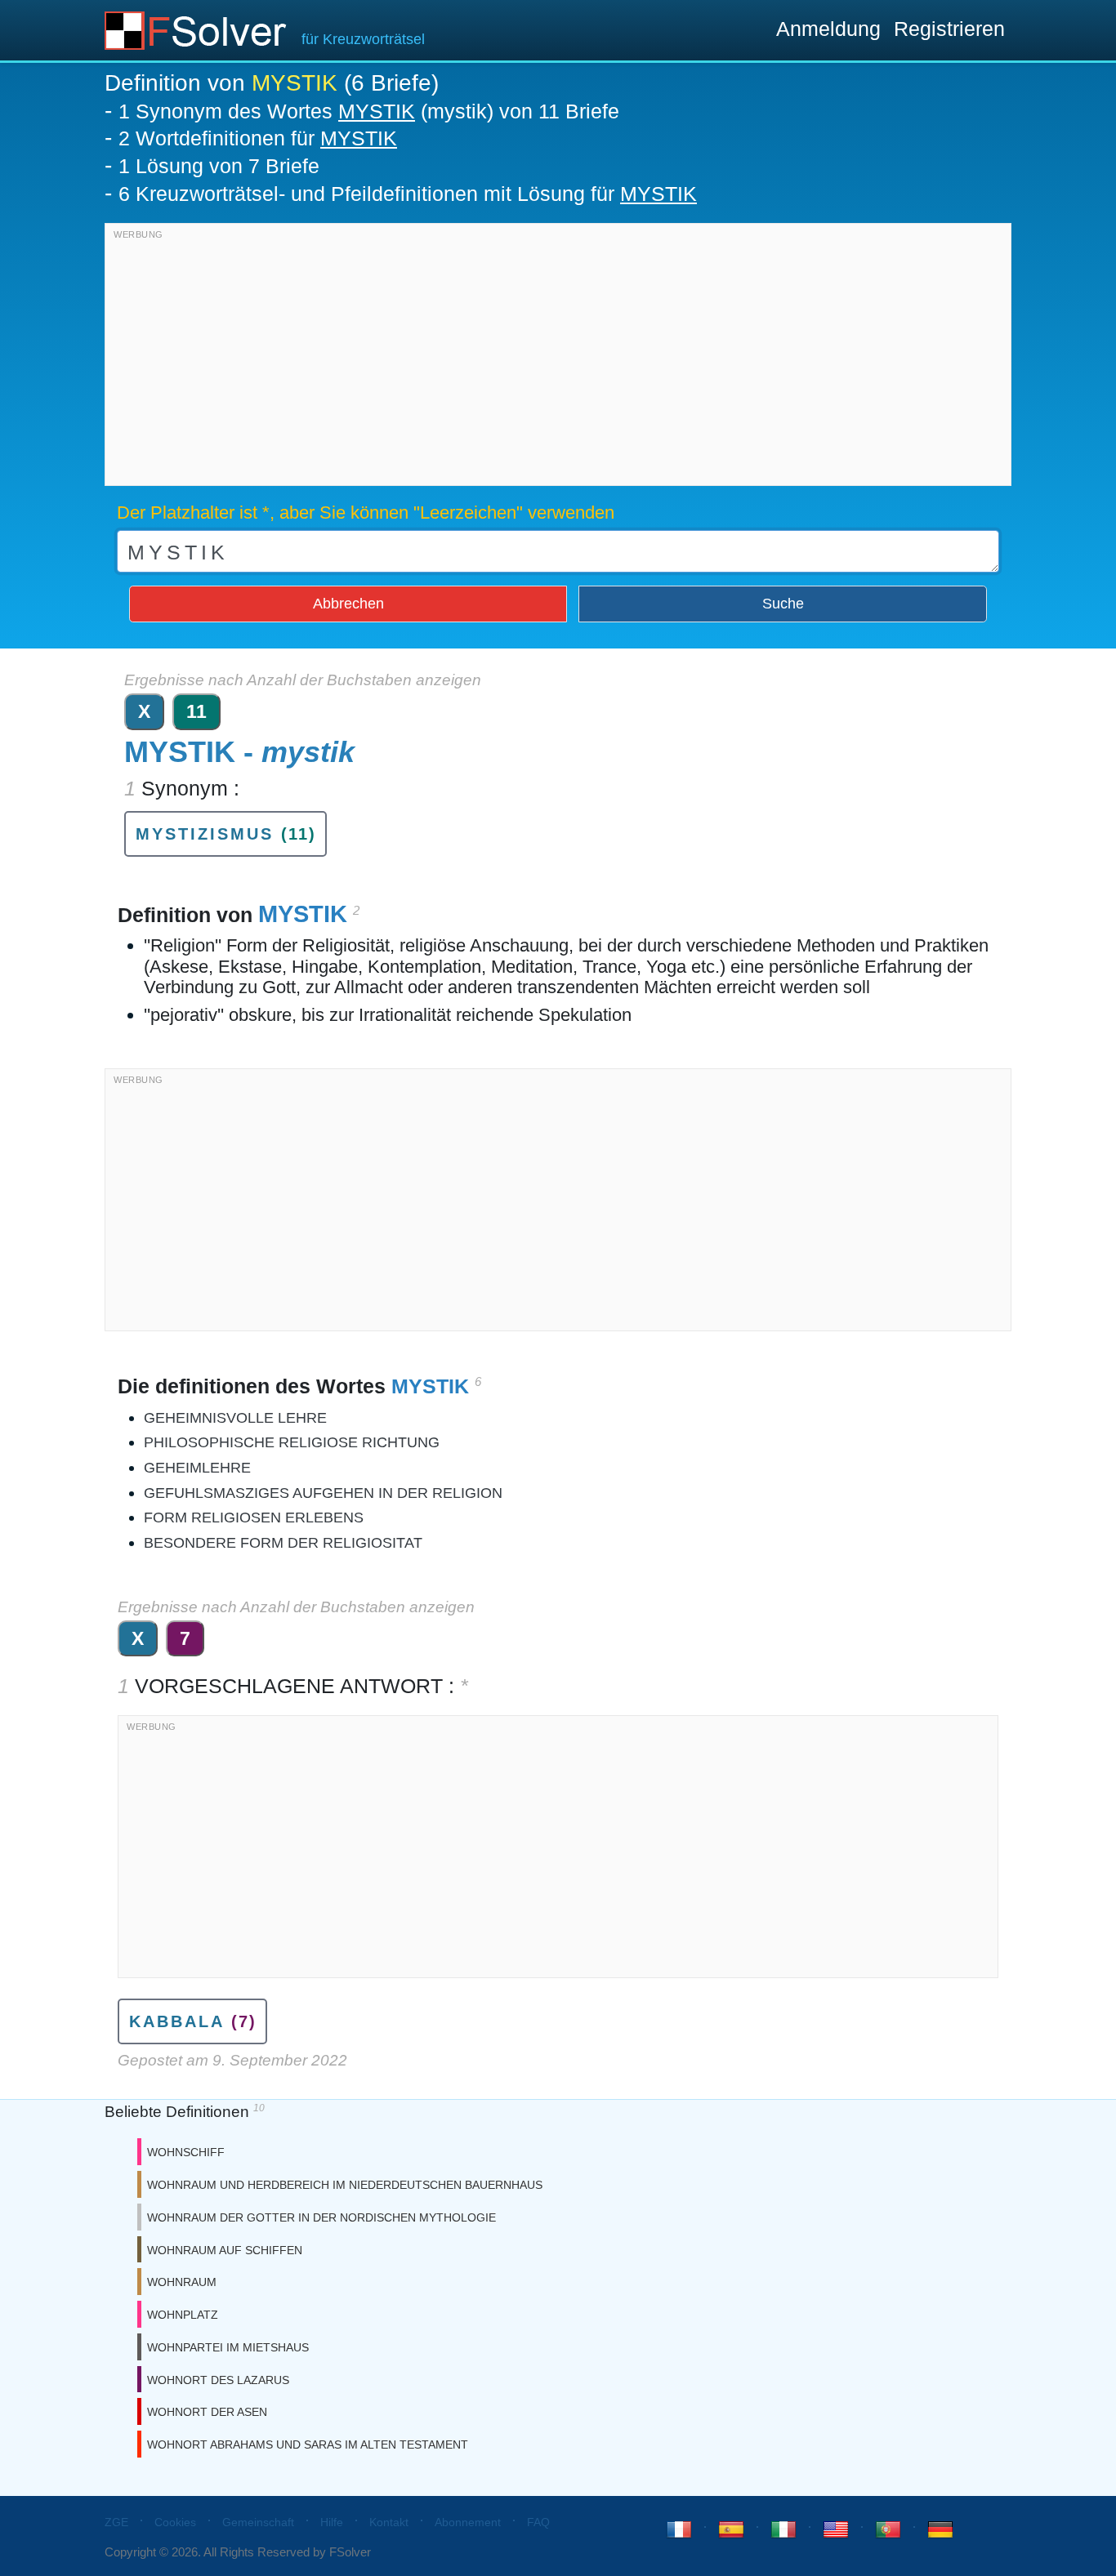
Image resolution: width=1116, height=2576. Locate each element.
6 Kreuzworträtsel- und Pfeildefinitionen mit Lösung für (408, 194)
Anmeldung (828, 29)
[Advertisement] (558, 359)
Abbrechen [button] (348, 604)
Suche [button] (783, 604)
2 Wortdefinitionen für (258, 138)
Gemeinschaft (258, 2522)
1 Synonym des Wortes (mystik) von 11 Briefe (369, 111)
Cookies (175, 2522)
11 (196, 711)
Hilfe (332, 2522)
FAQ (538, 2522)
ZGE (116, 2522)
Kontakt (389, 2522)
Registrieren (949, 29)
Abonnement (468, 2522)
